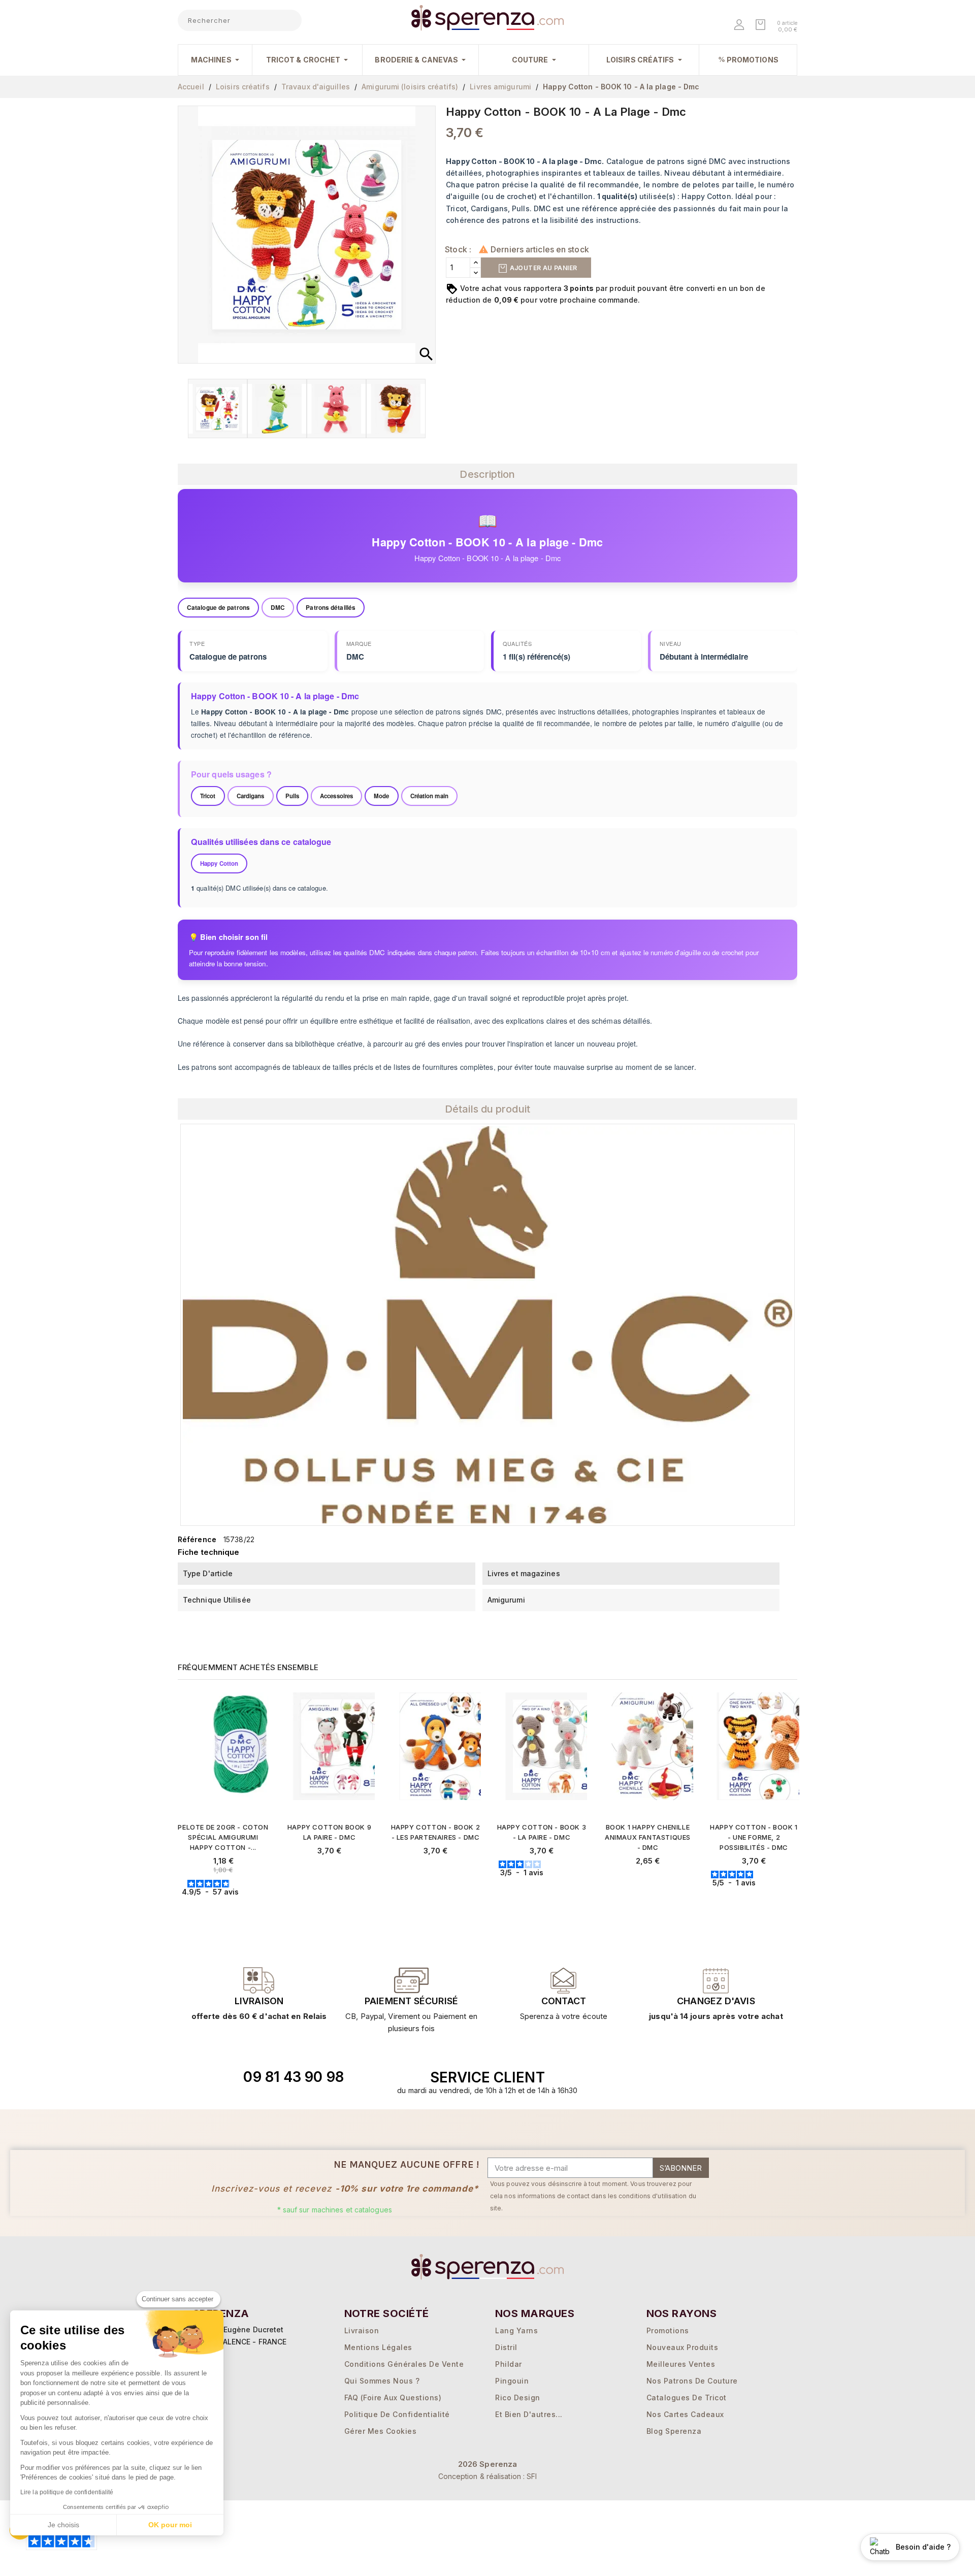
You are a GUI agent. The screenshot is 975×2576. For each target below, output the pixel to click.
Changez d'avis (716, 2001)
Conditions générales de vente (404, 2364)
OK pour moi (170, 2525)
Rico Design (518, 2398)
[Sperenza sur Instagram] (702, 2077)
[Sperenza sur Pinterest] (726, 2077)
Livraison (259, 2001)
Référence (197, 1539)
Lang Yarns (516, 2330)
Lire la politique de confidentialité (67, 2492)
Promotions (668, 2330)
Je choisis (63, 2525)
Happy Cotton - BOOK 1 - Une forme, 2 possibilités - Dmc (754, 1837)
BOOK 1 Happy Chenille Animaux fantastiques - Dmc (648, 1837)
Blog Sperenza (674, 2431)
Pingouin (512, 2381)
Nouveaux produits (682, 2347)
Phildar (509, 2364)
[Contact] (259, 1980)
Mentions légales (378, 2347)
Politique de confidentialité (397, 2414)
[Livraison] (411, 1980)
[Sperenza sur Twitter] (656, 2077)
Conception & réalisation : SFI (488, 2476)
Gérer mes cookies (381, 2431)
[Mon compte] (740, 26)
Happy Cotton (219, 863)
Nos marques (535, 2313)
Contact (564, 2001)
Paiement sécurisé (411, 2001)
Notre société (387, 2313)
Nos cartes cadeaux (685, 2414)
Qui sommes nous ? (382, 2381)
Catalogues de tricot (687, 2398)
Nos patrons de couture (692, 2381)
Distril (506, 2347)
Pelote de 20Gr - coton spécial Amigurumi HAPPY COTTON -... (223, 1837)
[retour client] (716, 1980)
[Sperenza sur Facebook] (679, 2077)
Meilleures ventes (681, 2364)
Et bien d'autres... (529, 2414)
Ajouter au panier (542, 268)
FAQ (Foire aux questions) (393, 2398)
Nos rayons (682, 2313)
